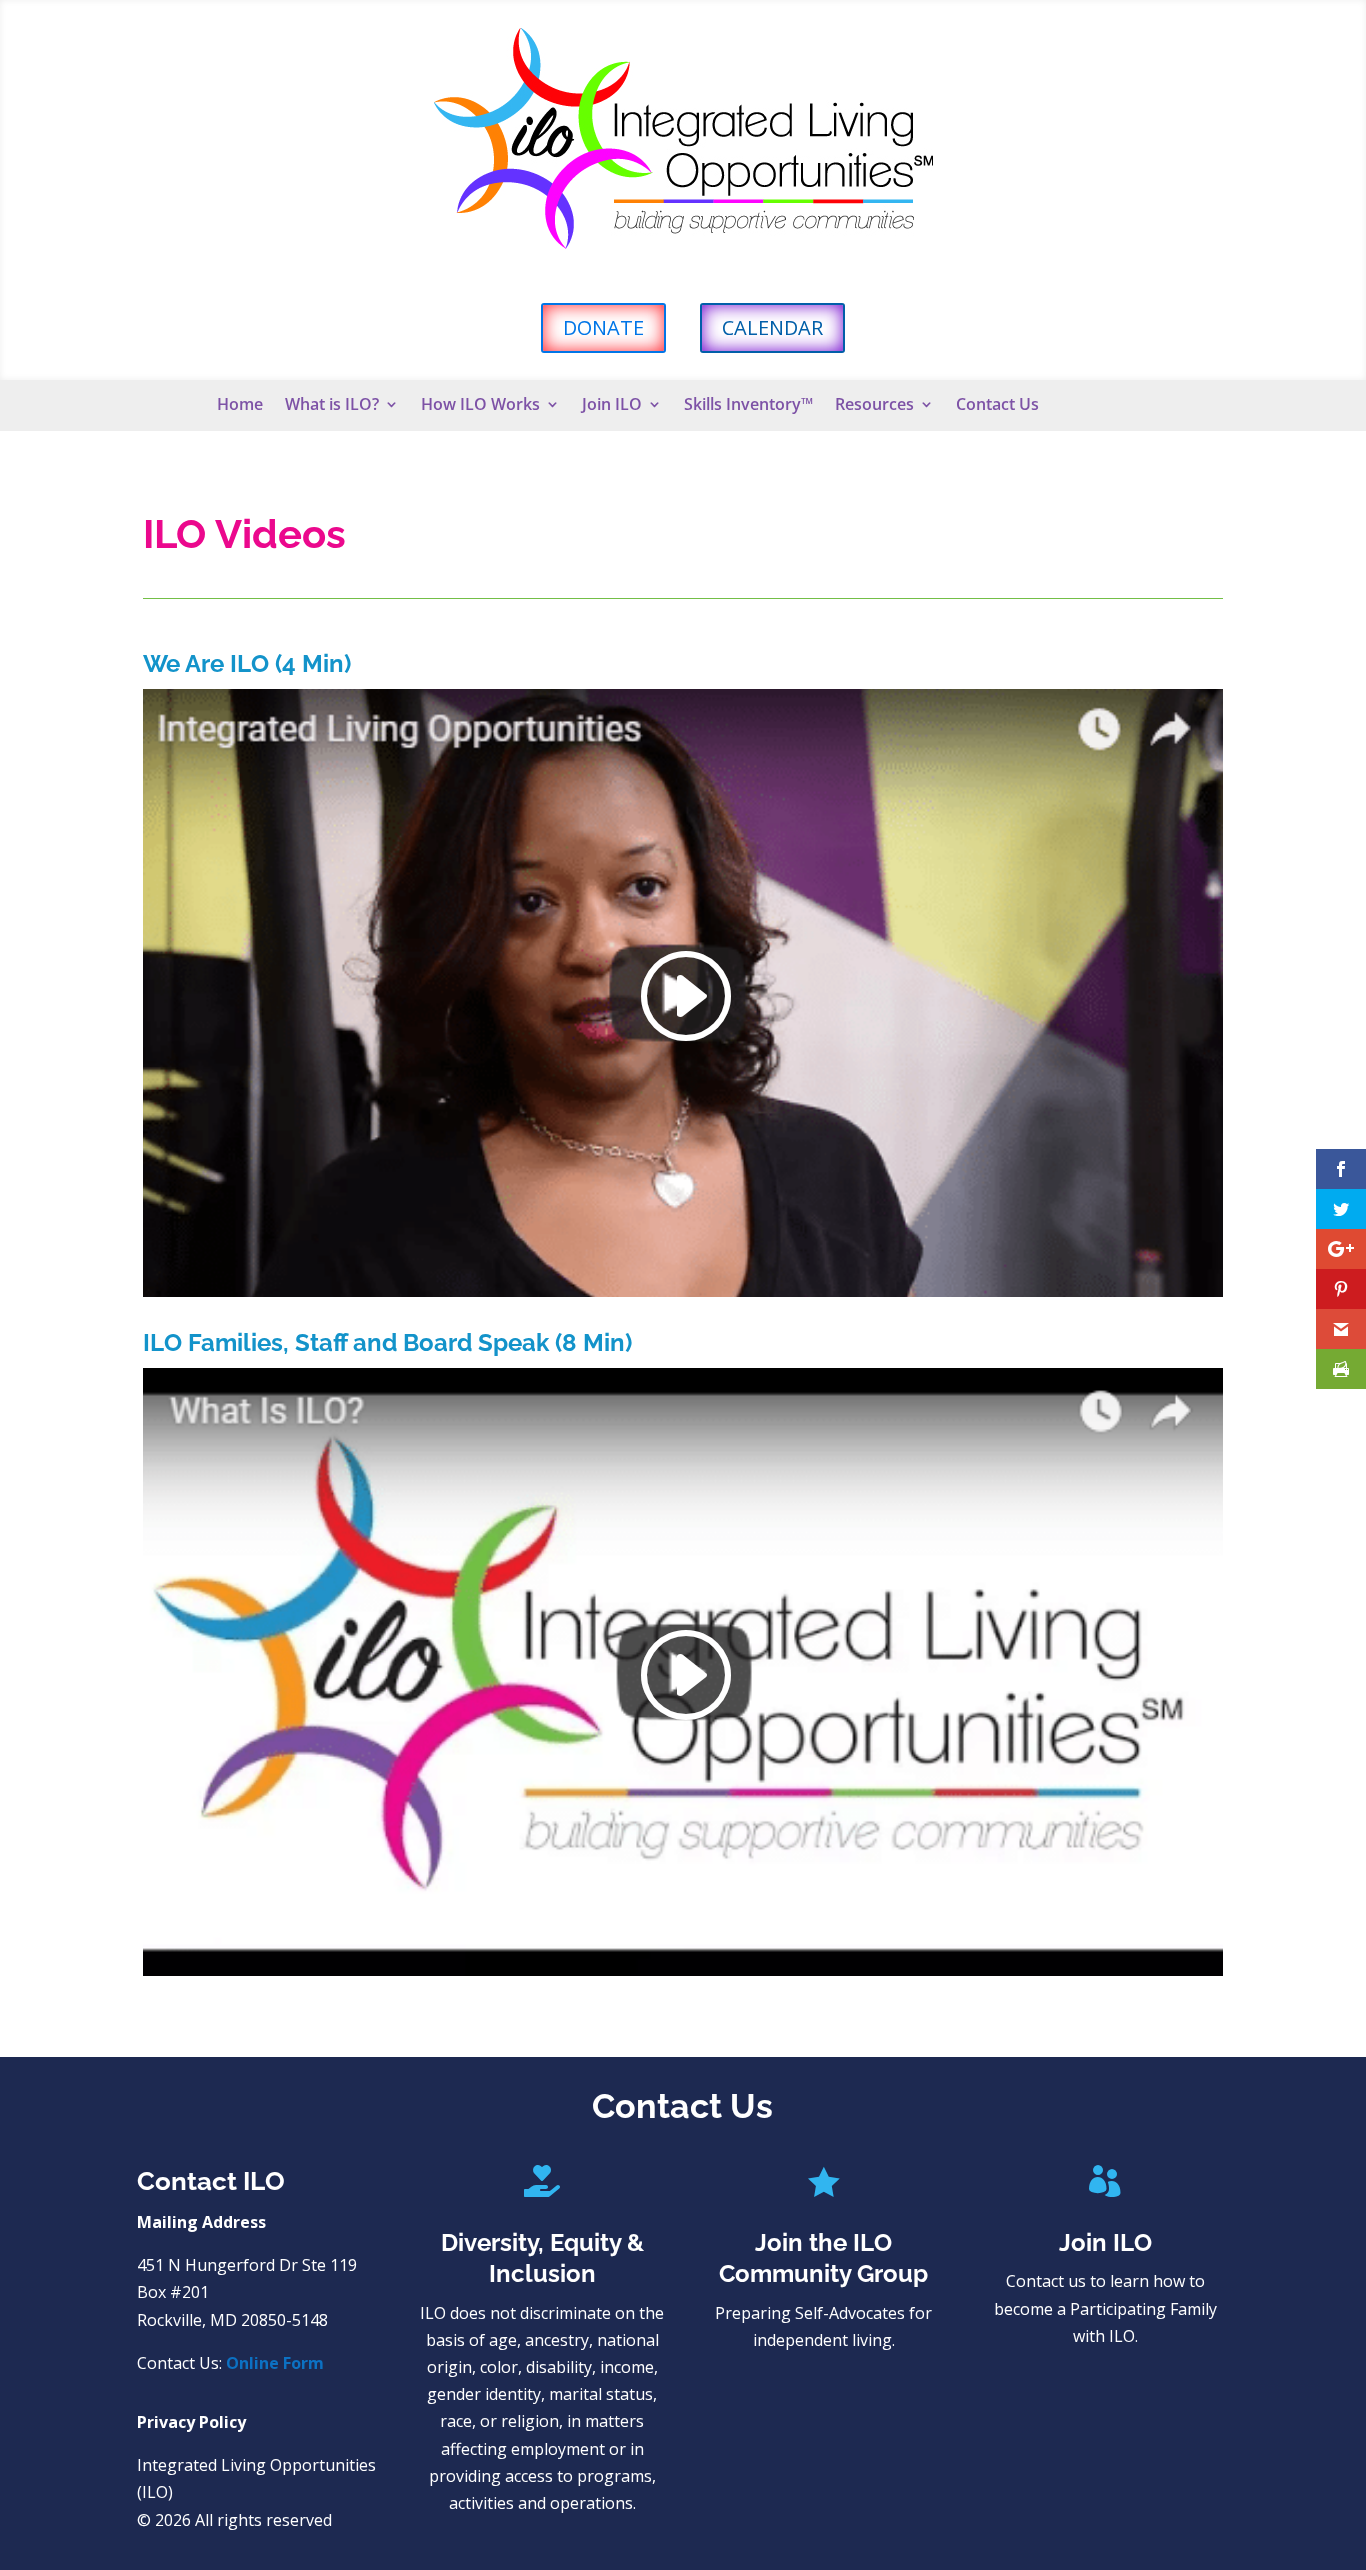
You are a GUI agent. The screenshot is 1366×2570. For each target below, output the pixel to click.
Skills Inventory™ (748, 406)
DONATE (603, 327)
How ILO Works (480, 406)
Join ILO (612, 406)
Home (240, 406)
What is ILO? (332, 406)
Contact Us (997, 406)
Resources (874, 406)
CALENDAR (772, 327)
